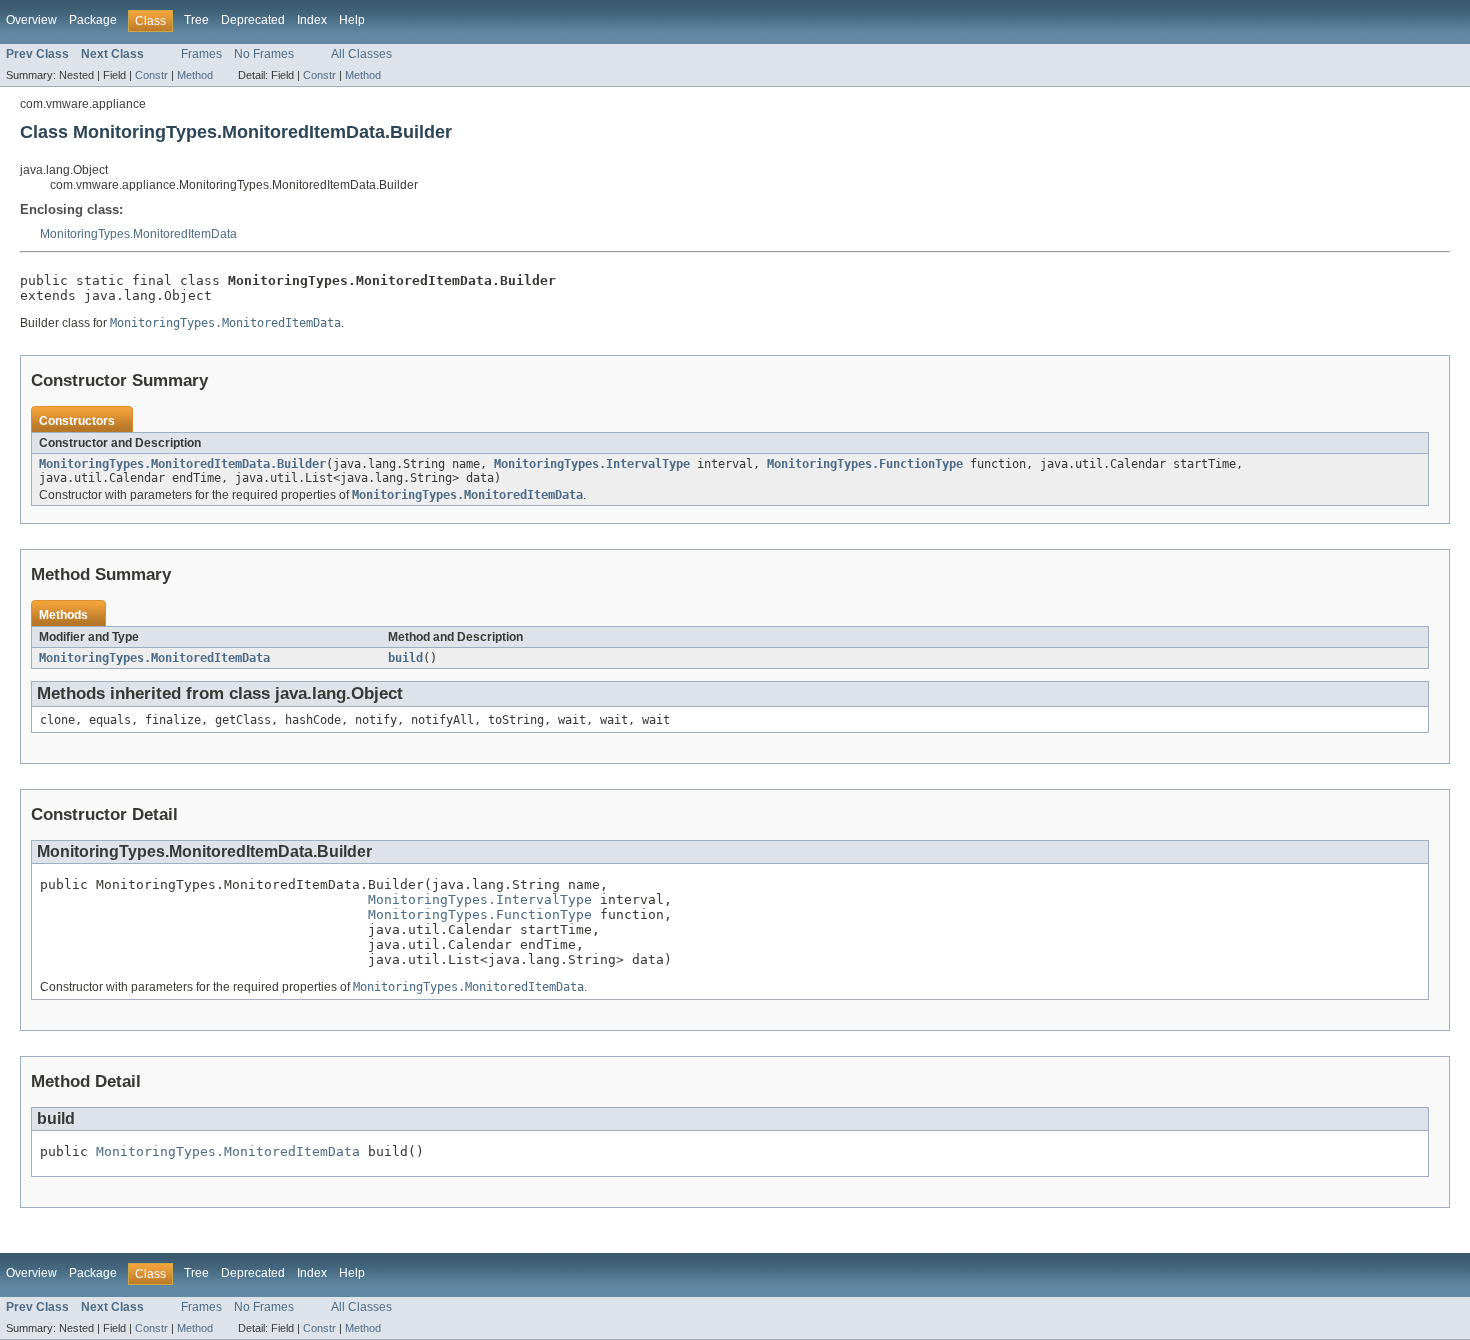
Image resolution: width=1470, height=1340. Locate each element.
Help (352, 20)
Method (195, 75)
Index (312, 20)
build (405, 658)
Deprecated (253, 20)
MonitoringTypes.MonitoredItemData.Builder (182, 464)
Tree (196, 20)
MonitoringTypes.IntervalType (592, 464)
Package (93, 20)
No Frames (264, 54)
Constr (151, 75)
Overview (31, 20)
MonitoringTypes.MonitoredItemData (138, 234)
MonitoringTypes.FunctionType (865, 464)
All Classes (361, 54)
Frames (201, 54)
